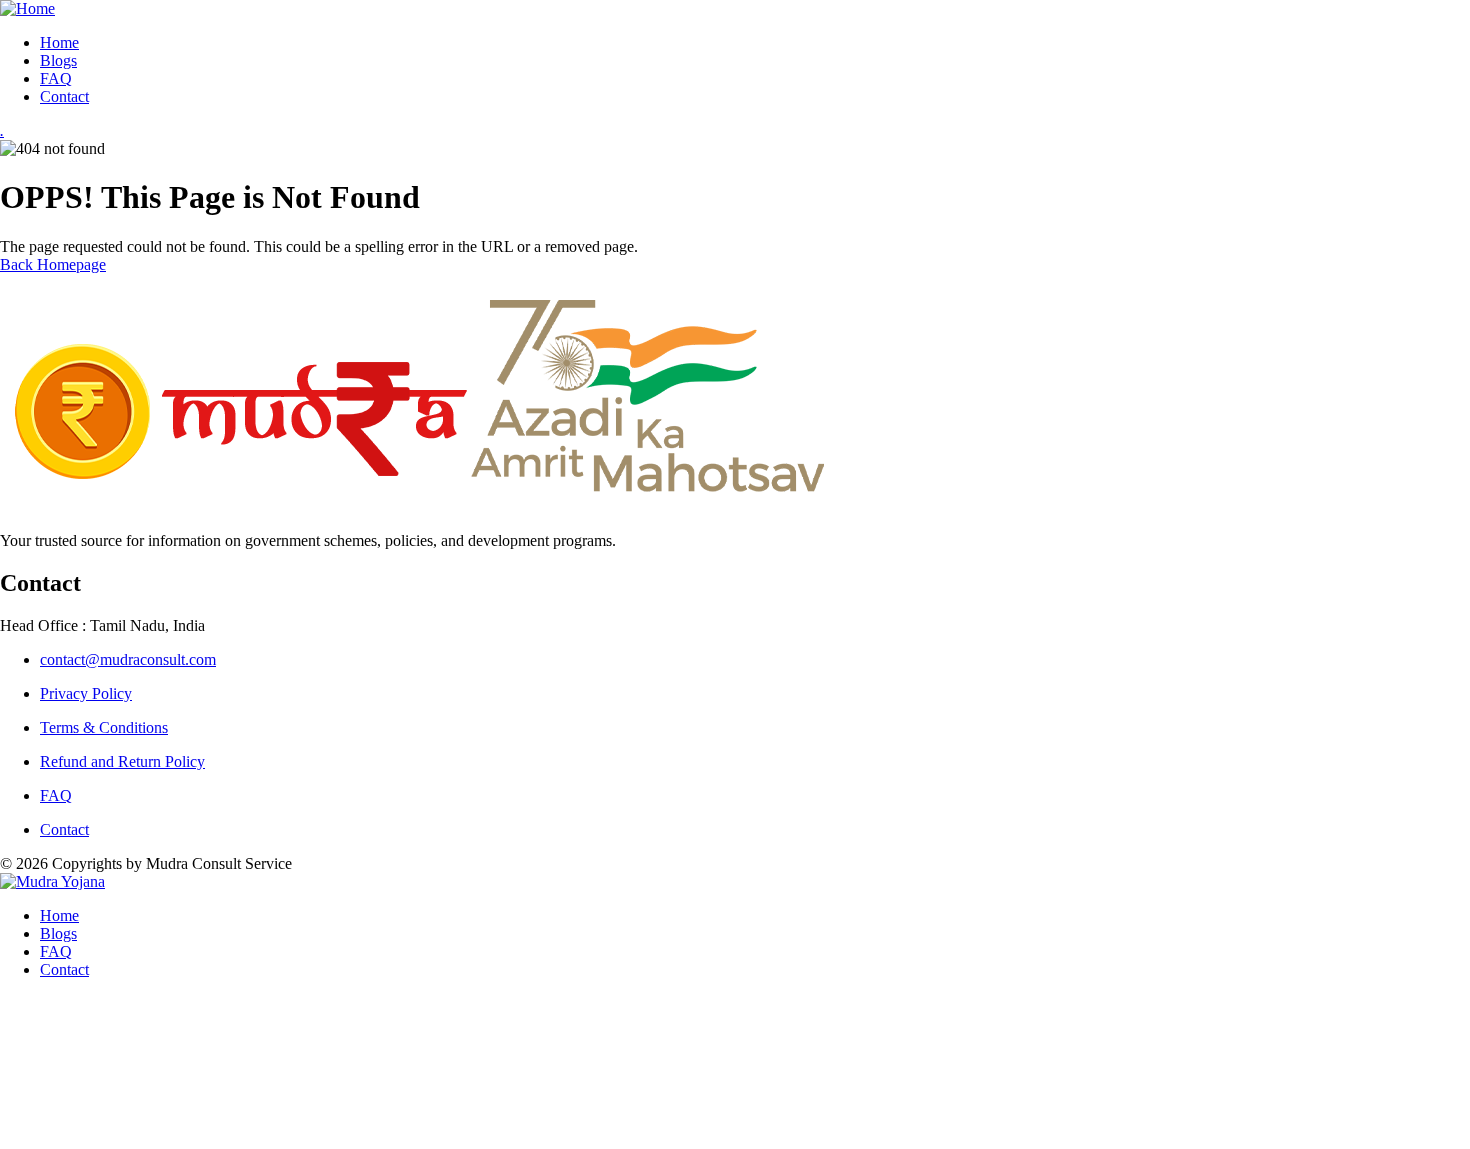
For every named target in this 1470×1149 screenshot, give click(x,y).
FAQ (56, 795)
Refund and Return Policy (122, 761)
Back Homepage (53, 264)
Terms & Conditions (104, 727)
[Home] (27, 8)
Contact (64, 829)
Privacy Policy (86, 693)
